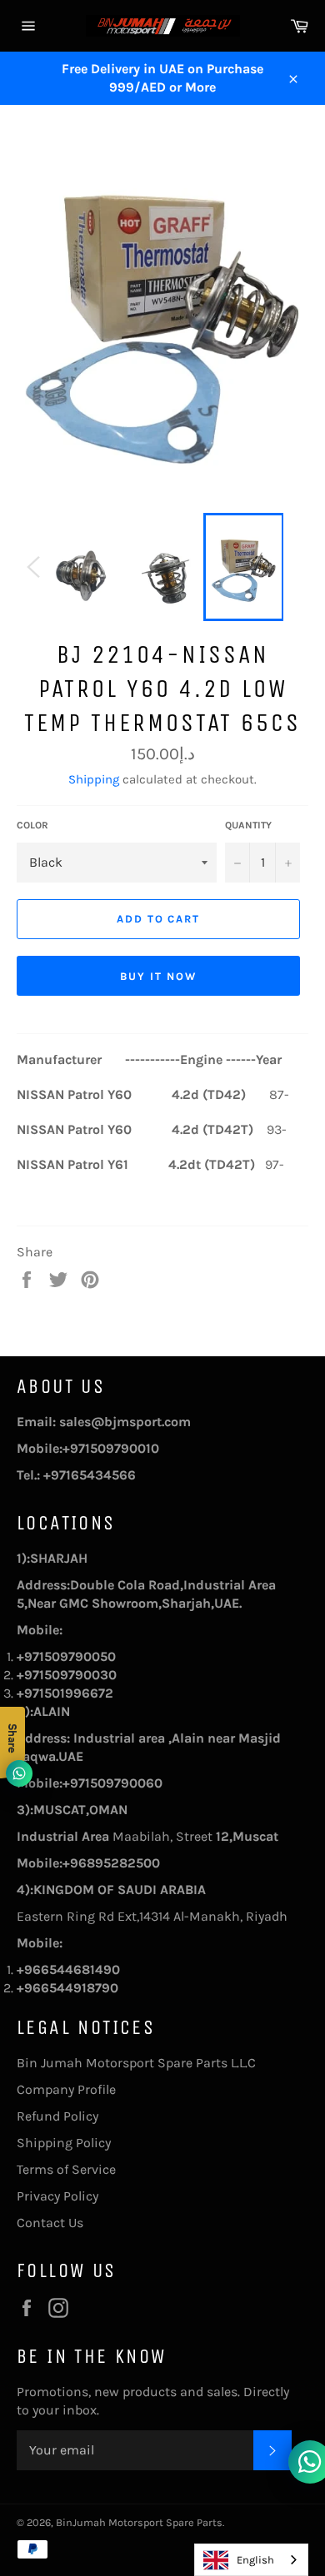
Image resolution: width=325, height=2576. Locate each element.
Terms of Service (66, 2169)
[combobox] (251, 2560)
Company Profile (66, 2089)
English (255, 2560)
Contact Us (50, 2223)
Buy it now (158, 976)
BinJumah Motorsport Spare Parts (139, 2522)
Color (32, 825)
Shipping (94, 779)
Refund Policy (57, 2116)
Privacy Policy (57, 2196)
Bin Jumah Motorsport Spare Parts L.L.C (136, 2063)
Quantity (248, 825)
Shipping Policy (64, 2143)
